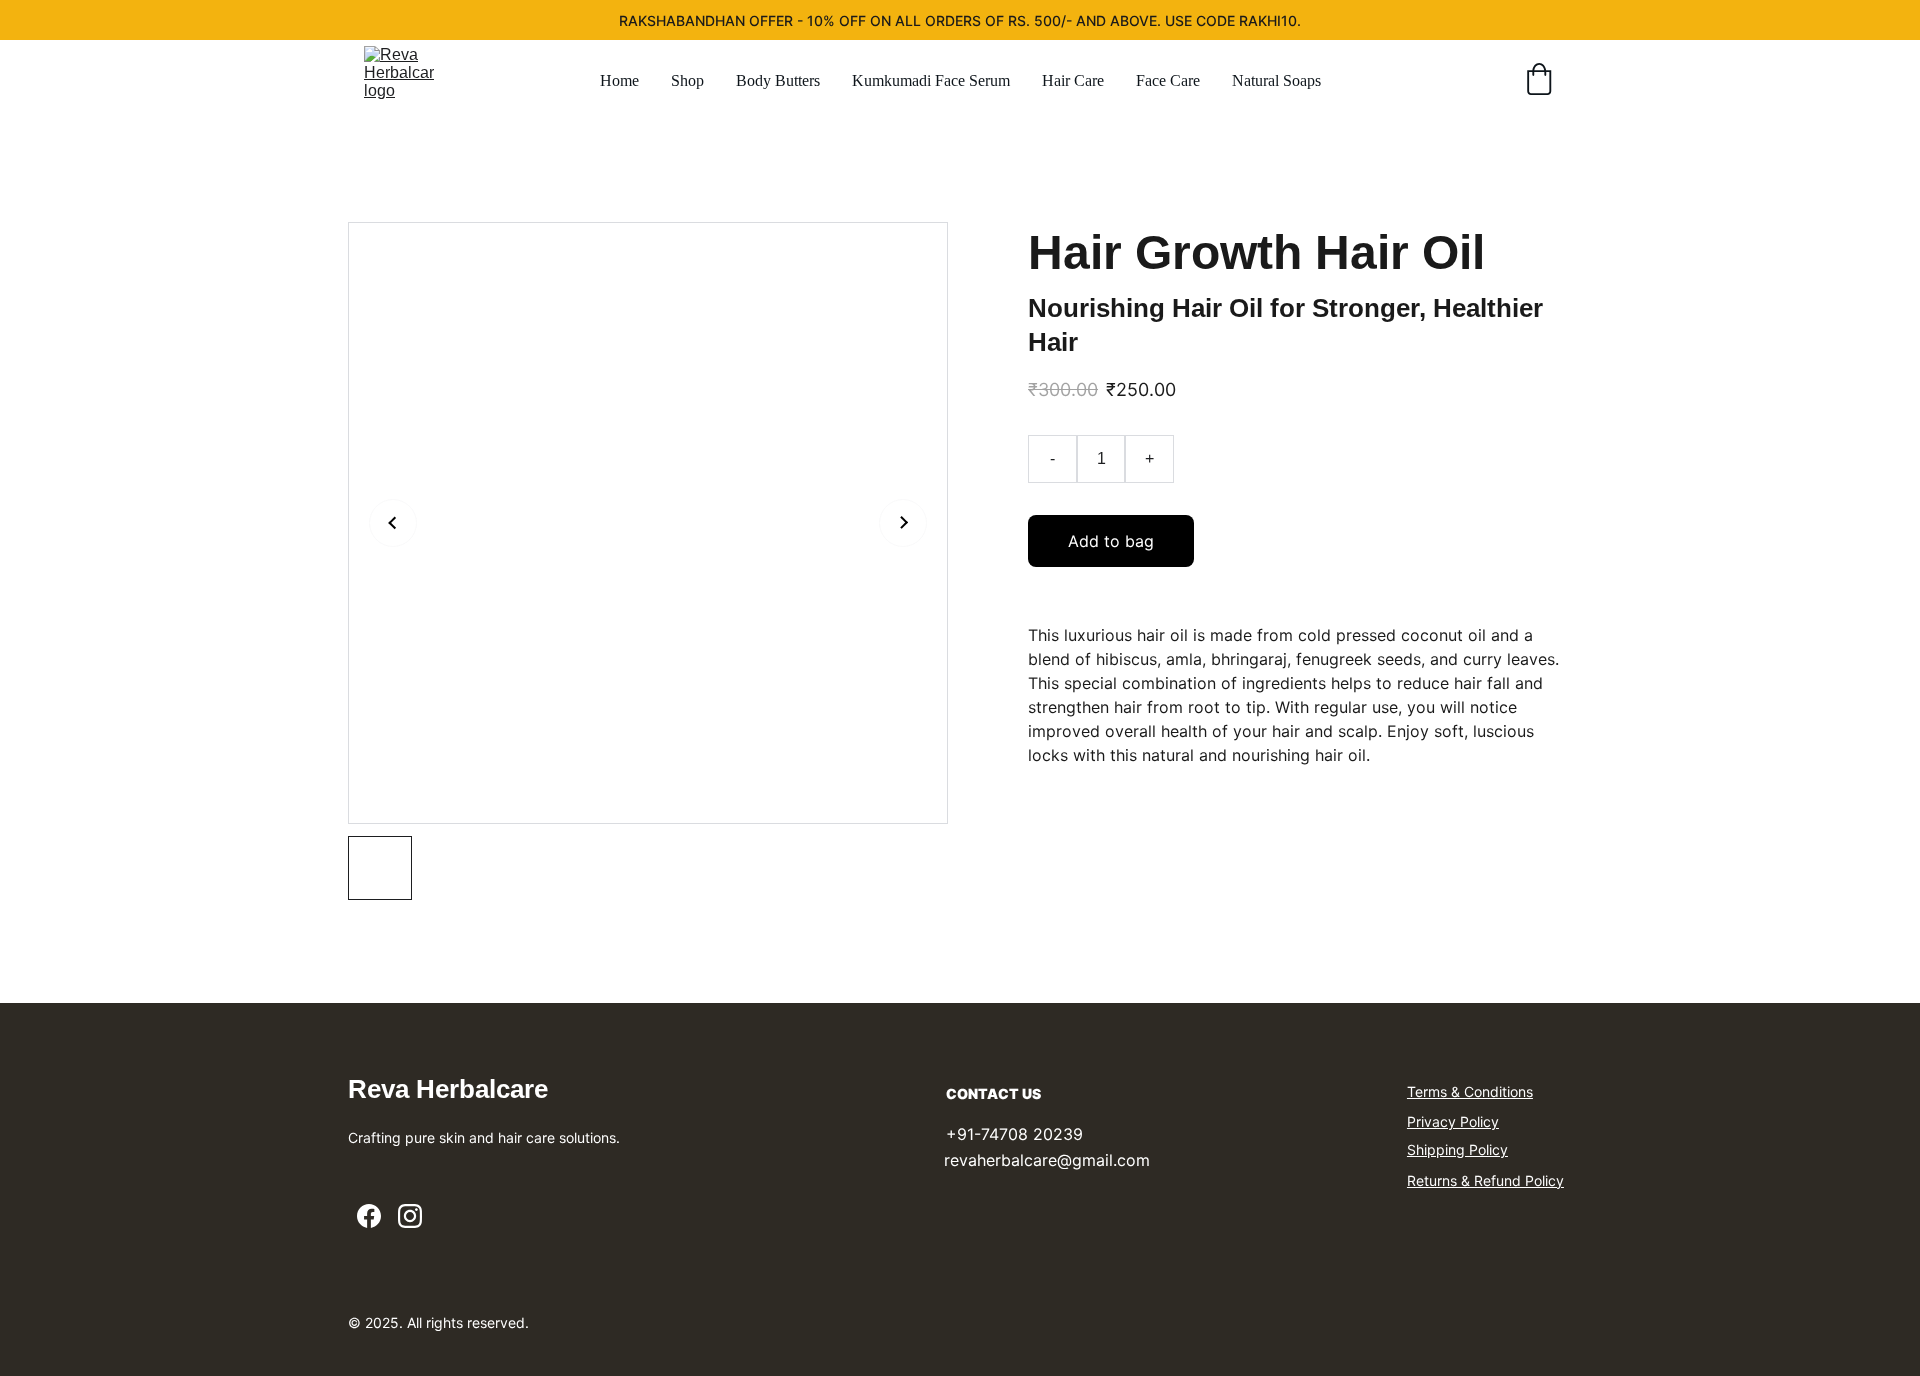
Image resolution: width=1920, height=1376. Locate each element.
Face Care (1168, 80)
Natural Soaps (1276, 80)
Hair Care (1073, 80)
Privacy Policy (1453, 1121)
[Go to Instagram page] (410, 1216)
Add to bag (1111, 541)
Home (619, 80)
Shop (687, 80)
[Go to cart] (1539, 81)
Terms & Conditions (1470, 1091)
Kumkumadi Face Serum (931, 80)
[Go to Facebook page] (369, 1216)
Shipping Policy (1457, 1149)
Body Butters (778, 80)
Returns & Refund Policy (1485, 1180)
